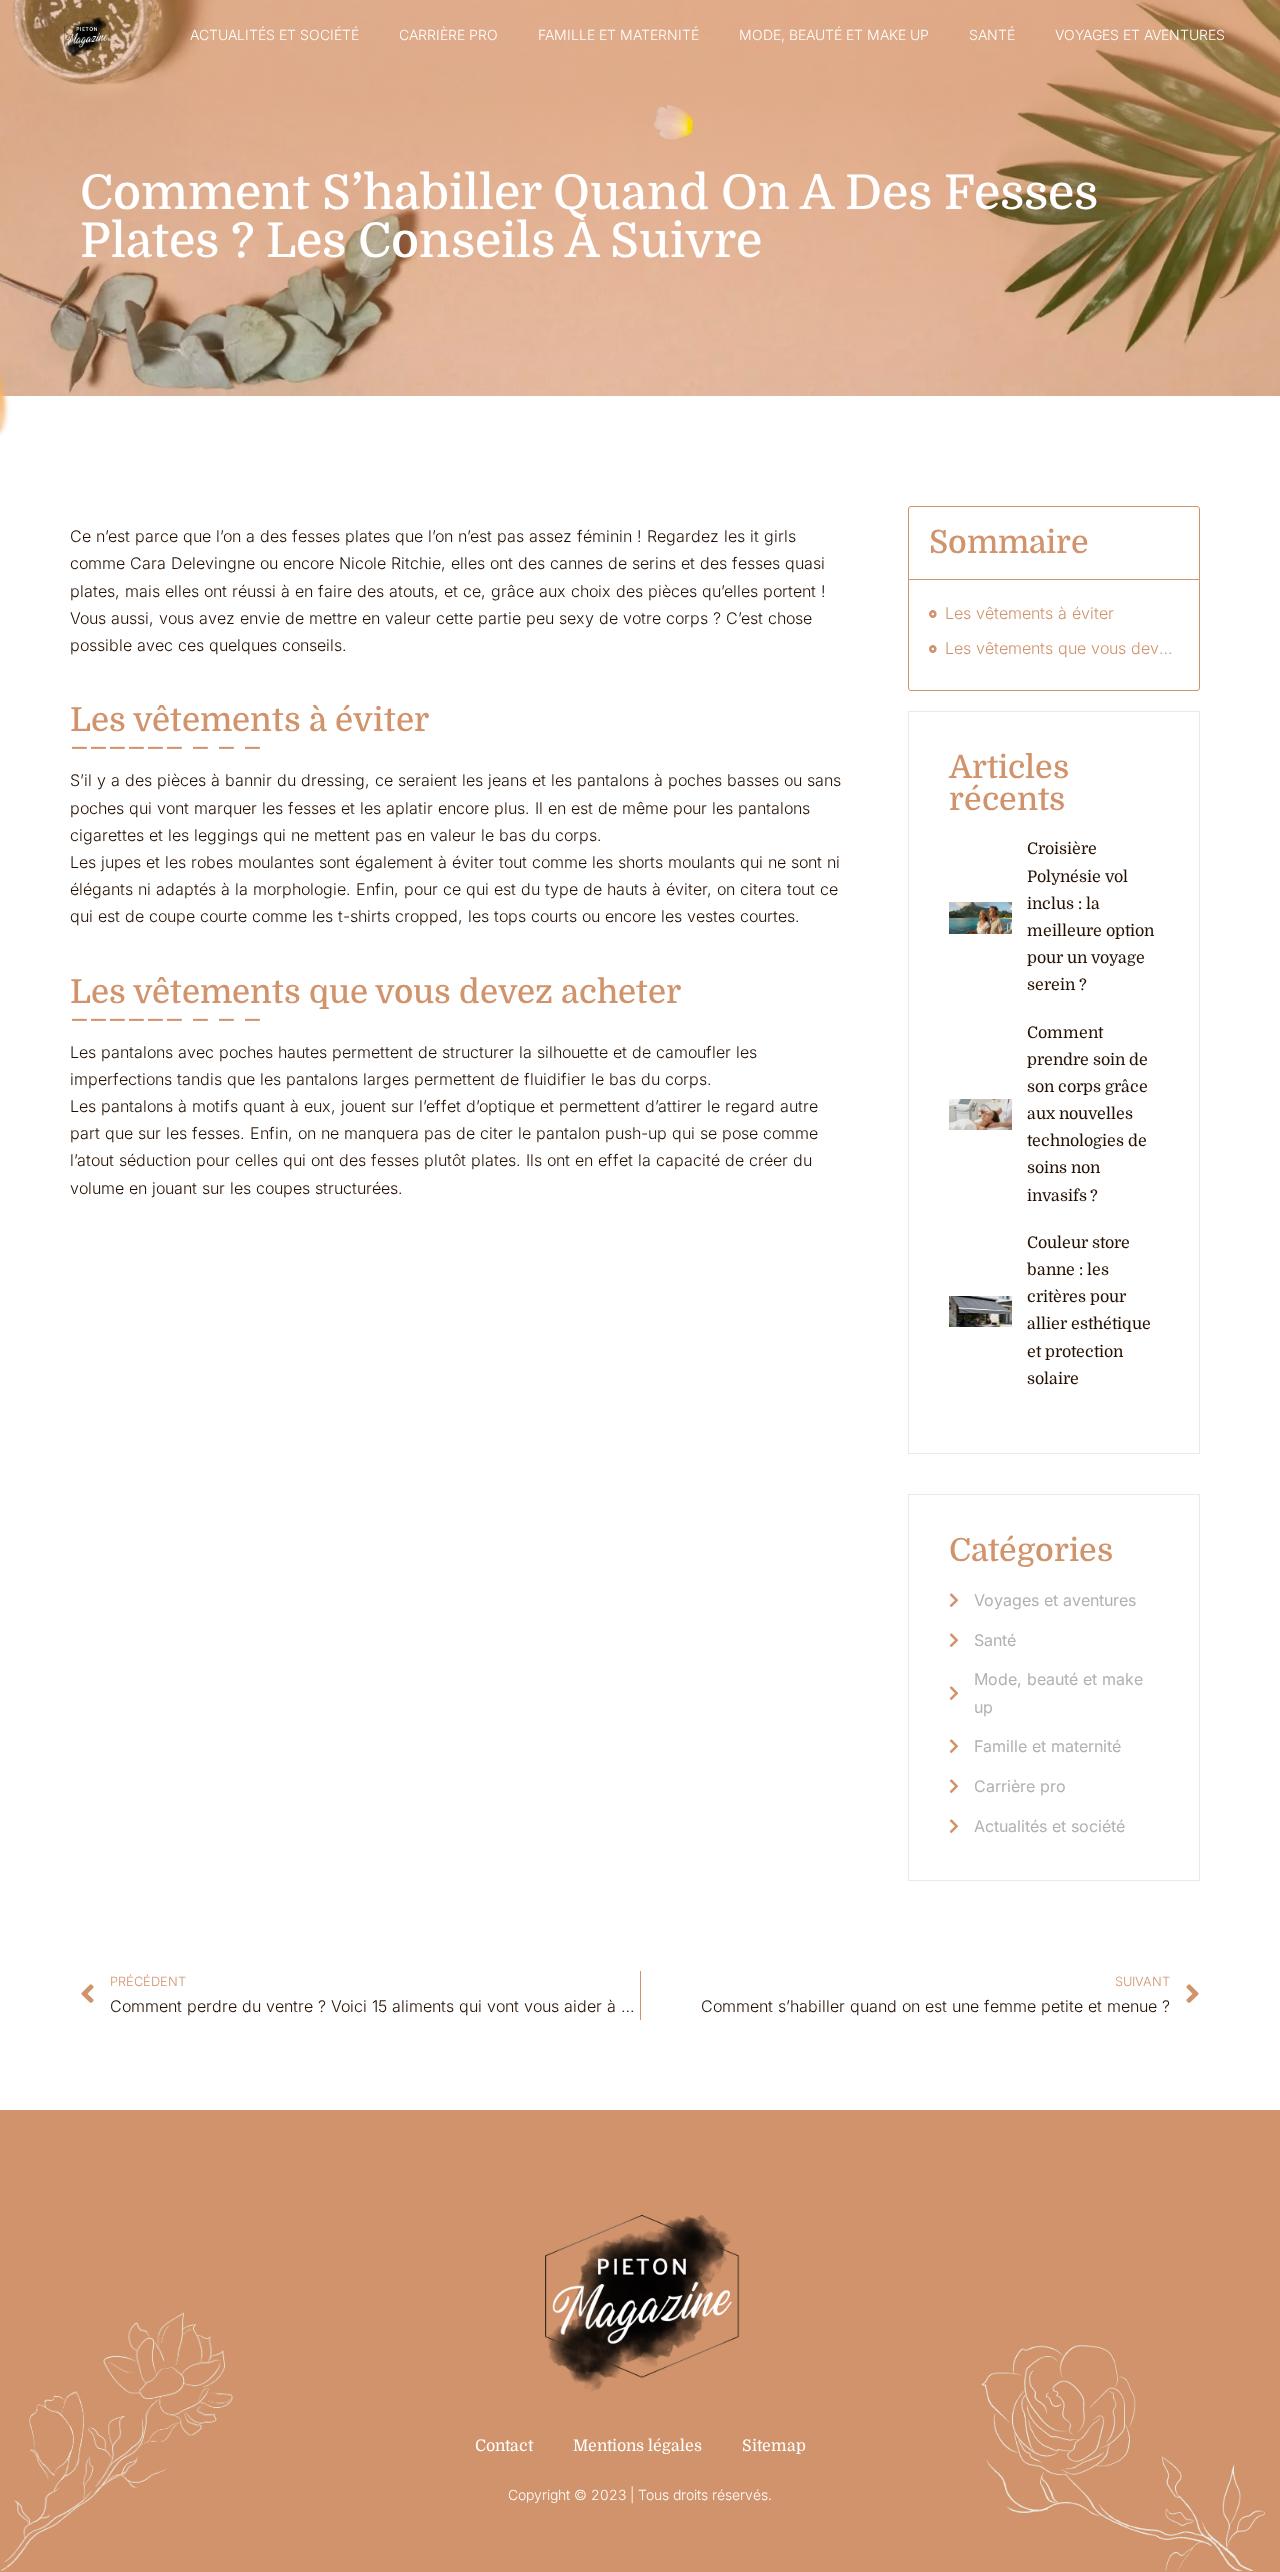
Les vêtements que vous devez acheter (1062, 648)
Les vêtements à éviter (1029, 613)
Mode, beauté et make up (834, 34)
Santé (992, 34)
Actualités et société (274, 34)
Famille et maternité (618, 34)
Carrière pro (448, 34)
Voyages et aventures (1140, 34)
